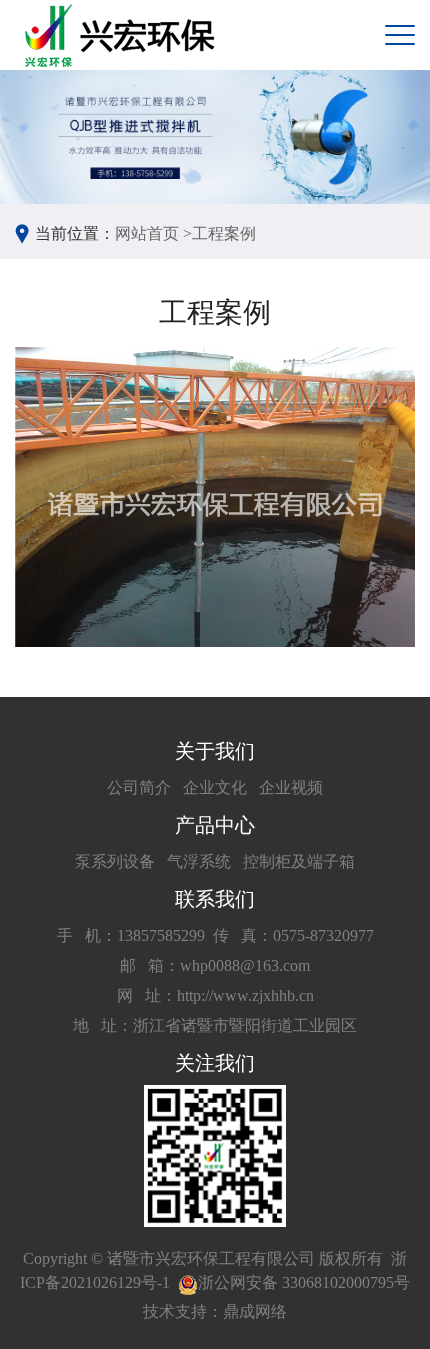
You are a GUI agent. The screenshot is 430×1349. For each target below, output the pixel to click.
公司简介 (139, 787)
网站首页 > (153, 233)
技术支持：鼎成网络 (215, 1311)
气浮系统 (199, 861)
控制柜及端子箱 (299, 861)
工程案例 (224, 233)
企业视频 (291, 787)
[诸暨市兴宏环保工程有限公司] (122, 35)
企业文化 (215, 787)
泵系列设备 (115, 861)
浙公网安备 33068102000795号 (304, 1282)
